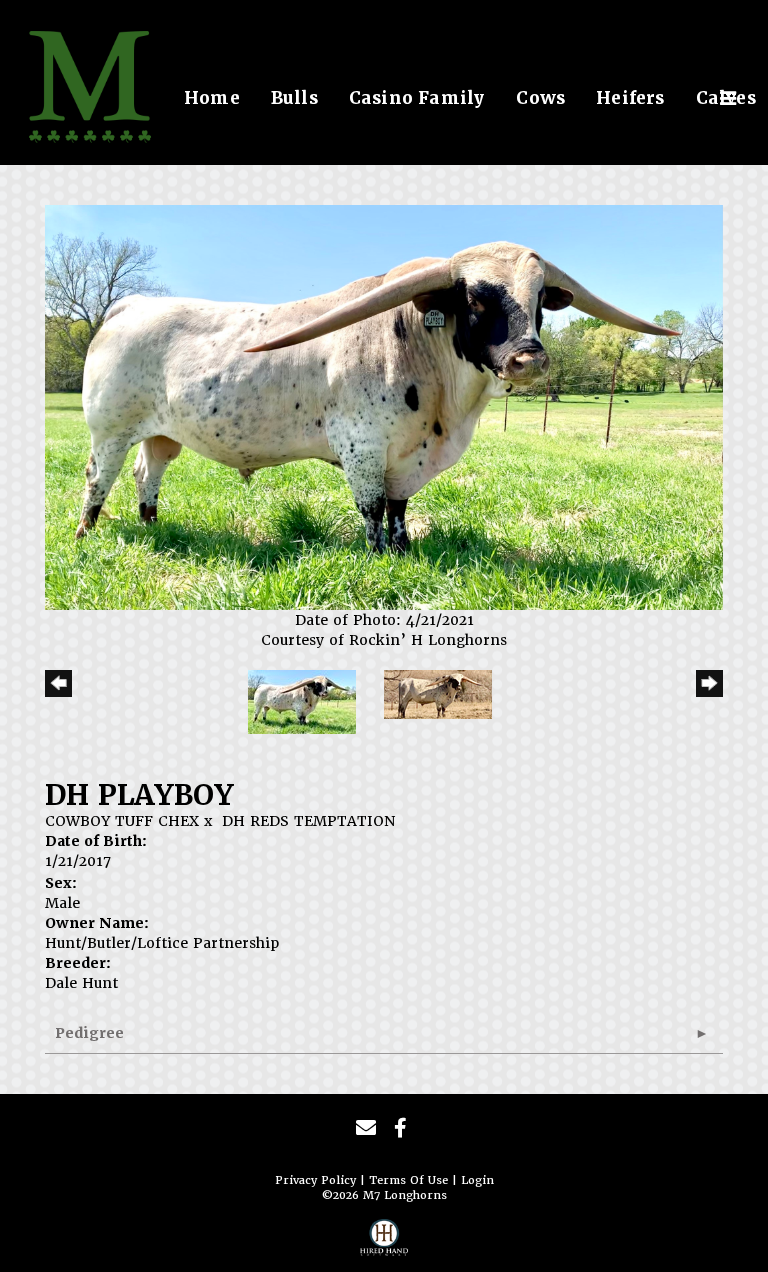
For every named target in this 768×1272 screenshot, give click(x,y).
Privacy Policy (315, 1180)
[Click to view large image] (384, 407)
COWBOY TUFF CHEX (122, 821)
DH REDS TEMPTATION (308, 821)
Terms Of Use (408, 1180)
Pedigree (89, 1033)
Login (477, 1180)
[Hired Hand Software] (384, 1243)
